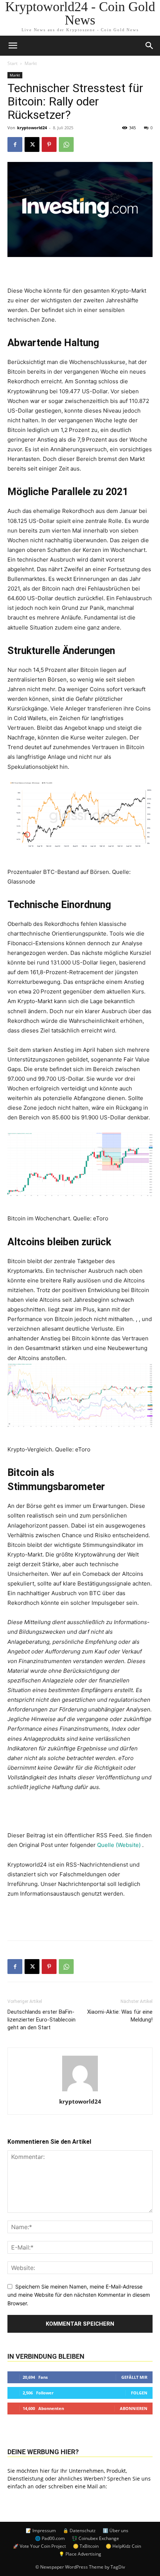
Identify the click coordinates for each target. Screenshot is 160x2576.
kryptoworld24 (32, 128)
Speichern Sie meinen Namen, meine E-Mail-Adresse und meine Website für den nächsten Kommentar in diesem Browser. (79, 2295)
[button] (150, 46)
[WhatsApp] (66, 144)
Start (12, 63)
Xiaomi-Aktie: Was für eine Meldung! (120, 2016)
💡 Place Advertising (80, 2554)
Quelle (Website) (120, 1845)
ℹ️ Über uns (116, 2531)
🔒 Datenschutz (79, 2531)
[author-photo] (80, 2091)
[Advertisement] (80, 1918)
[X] (32, 144)
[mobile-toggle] (13, 46)
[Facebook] (15, 144)
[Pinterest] (49, 144)
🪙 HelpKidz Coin (123, 2546)
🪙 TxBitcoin (86, 2546)
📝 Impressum (41, 2531)
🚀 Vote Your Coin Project (39, 2546)
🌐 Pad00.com (50, 2538)
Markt (31, 63)
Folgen (139, 2393)
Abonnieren (134, 2408)
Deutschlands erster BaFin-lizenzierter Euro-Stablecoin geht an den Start (41, 2020)
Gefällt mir (134, 2377)
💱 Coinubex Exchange (95, 2538)
